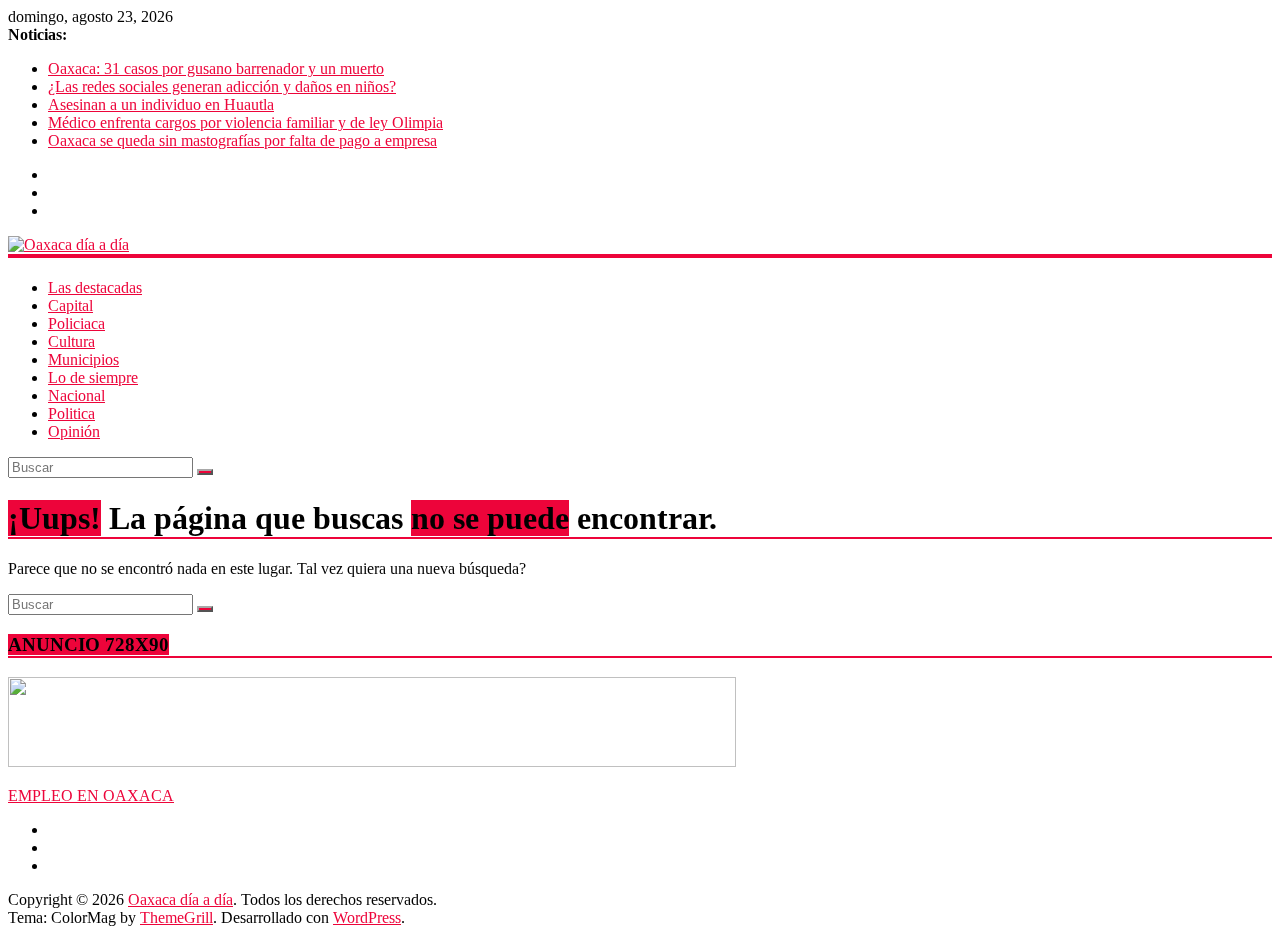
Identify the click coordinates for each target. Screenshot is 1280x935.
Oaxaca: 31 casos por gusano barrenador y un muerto (216, 68)
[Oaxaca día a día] (640, 245)
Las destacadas (95, 287)
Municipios (83, 359)
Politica (71, 413)
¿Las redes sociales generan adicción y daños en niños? (222, 86)
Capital (70, 305)
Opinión (74, 431)
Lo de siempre (93, 377)
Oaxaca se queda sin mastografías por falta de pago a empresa (242, 140)
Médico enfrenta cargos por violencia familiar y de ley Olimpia (245, 122)
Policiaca (76, 323)
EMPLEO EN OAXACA (91, 795)
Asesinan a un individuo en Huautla (161, 104)
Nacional (76, 395)
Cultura (71, 341)
